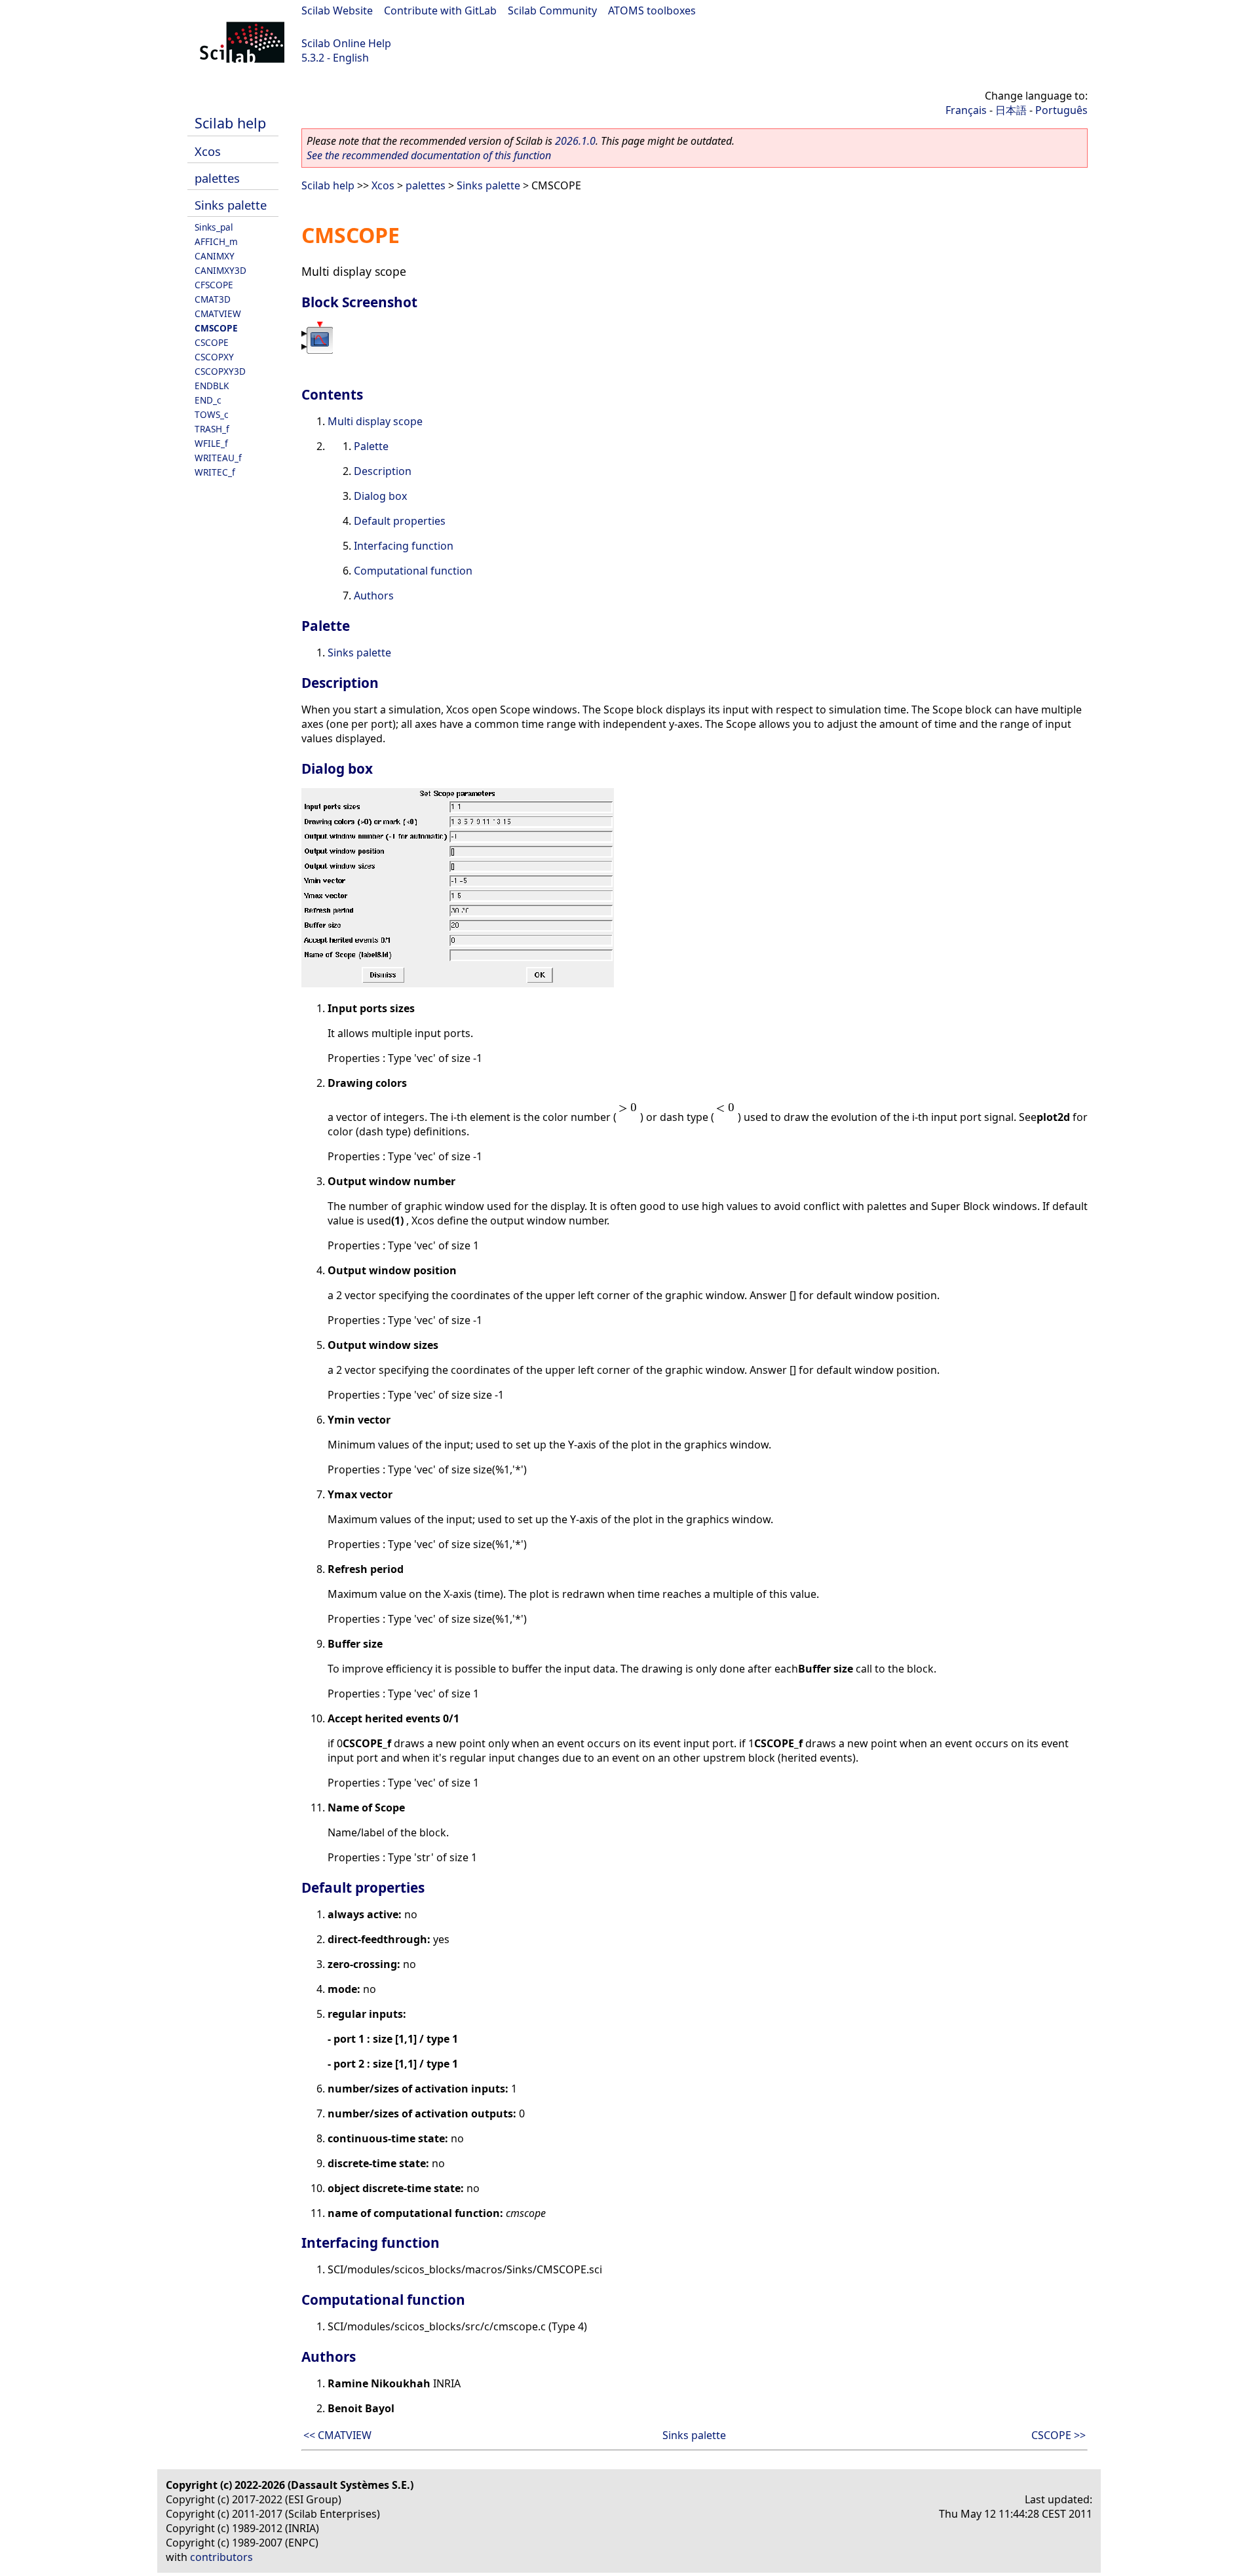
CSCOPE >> (1058, 2435)
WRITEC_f (215, 472)
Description (383, 471)
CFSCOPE (214, 285)
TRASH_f (212, 429)
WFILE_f (211, 443)
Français (966, 110)
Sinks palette (231, 205)
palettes (217, 178)
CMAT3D (213, 299)
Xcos (208, 151)
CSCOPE (212, 342)
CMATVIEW (218, 313)
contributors (221, 2557)
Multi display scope (375, 421)
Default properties (400, 521)
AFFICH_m (216, 241)
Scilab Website (337, 10)
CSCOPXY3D (220, 371)
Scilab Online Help (346, 43)
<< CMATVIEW (337, 2435)
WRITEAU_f (218, 458)
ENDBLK (212, 386)
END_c (208, 400)
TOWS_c (212, 414)
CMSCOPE (216, 328)
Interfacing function (404, 546)
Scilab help (230, 123)
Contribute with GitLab (440, 10)
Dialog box (380, 496)
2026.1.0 (575, 141)
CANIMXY (215, 256)
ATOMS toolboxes (652, 10)
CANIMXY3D (220, 270)
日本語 (1011, 110)
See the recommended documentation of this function (429, 155)
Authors (374, 596)
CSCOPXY (214, 357)
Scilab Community (552, 10)
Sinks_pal (214, 227)
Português (1061, 110)
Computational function (413, 571)
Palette (371, 446)
